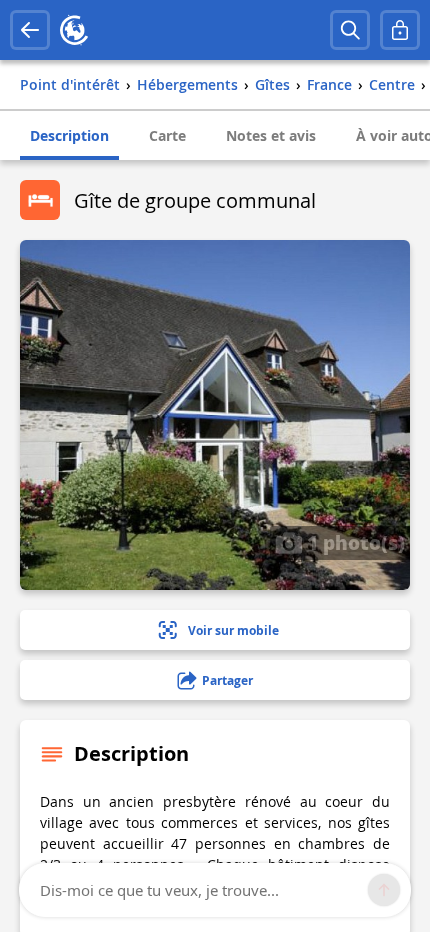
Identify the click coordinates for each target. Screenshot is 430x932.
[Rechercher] (350, 30)
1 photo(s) (353, 542)
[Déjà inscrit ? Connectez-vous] (400, 30)
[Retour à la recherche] (30, 30)
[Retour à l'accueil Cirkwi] (74, 30)
